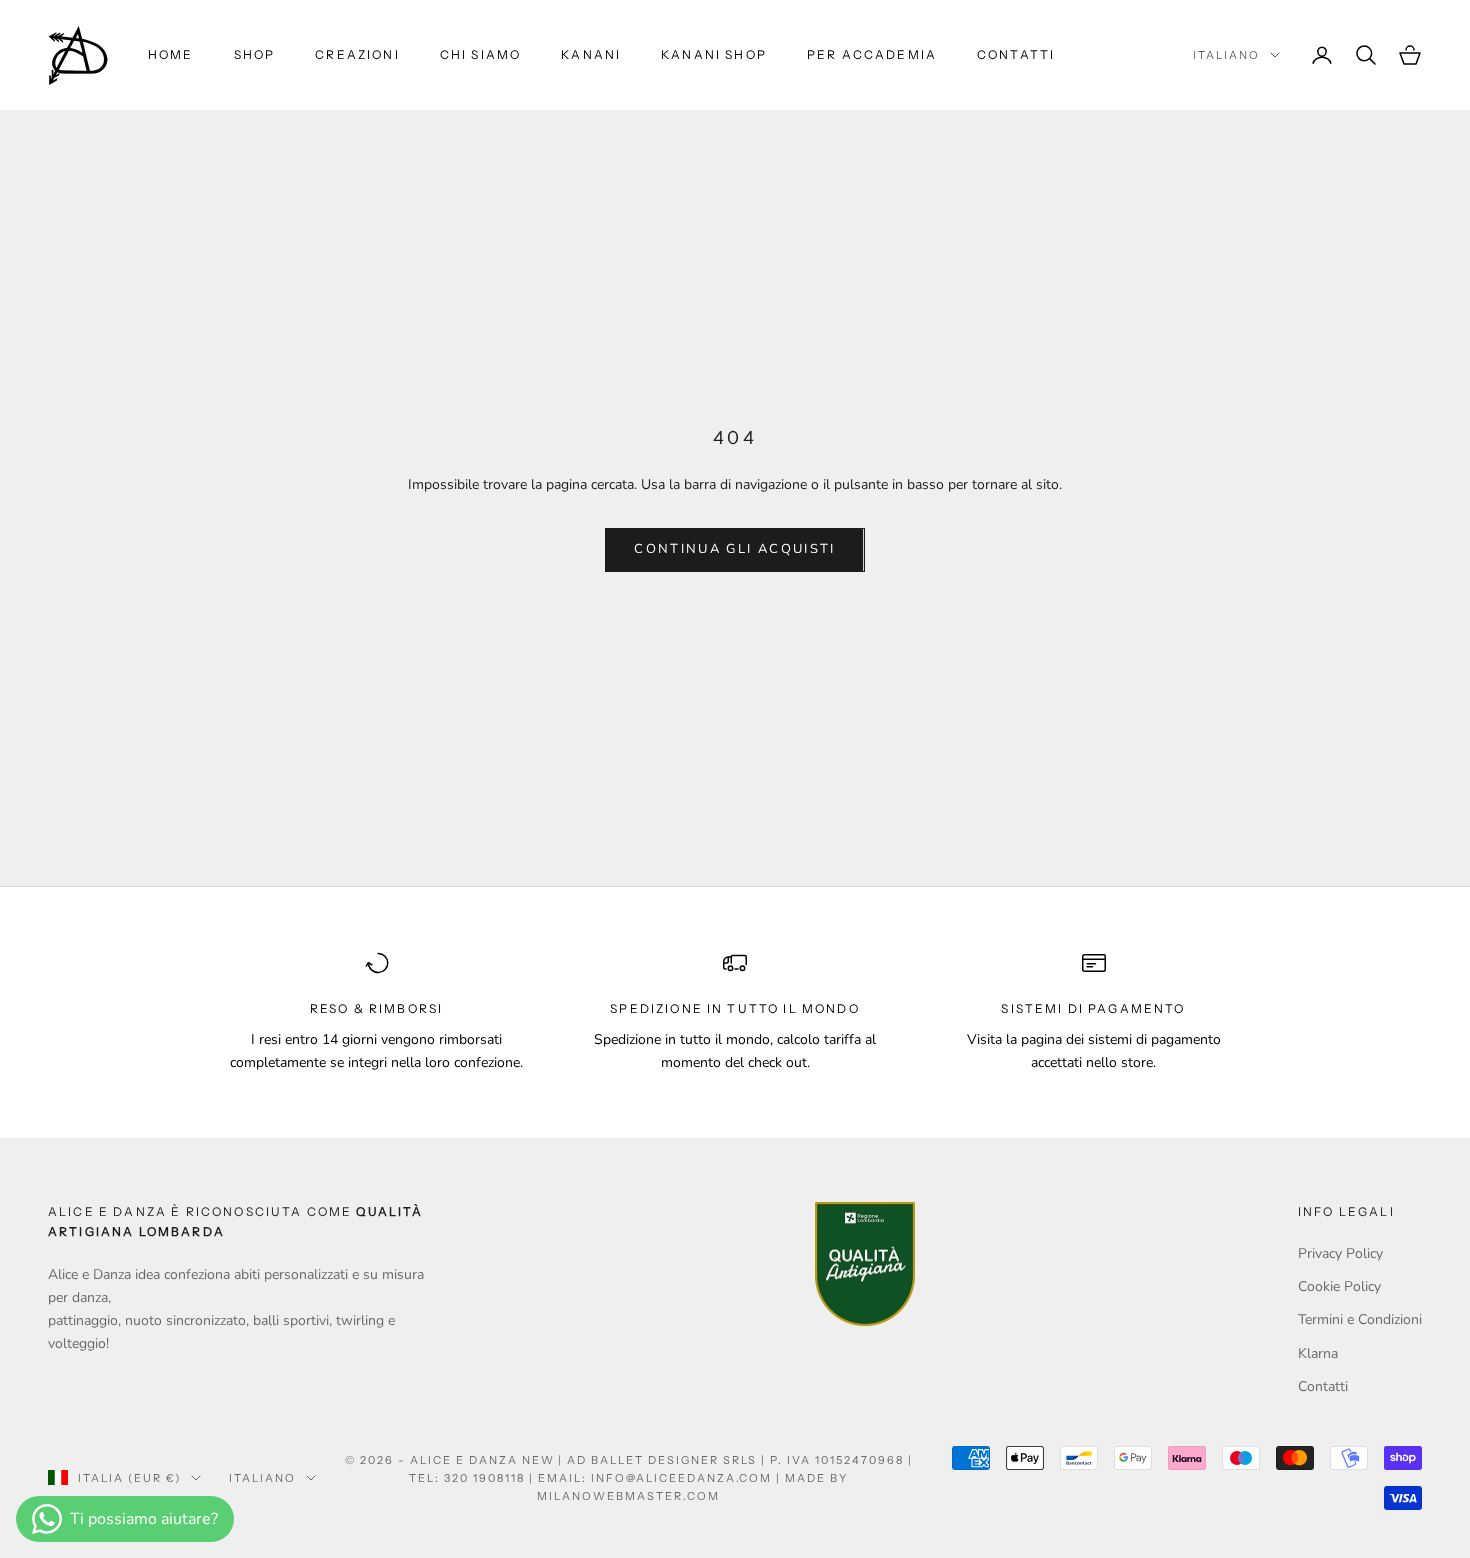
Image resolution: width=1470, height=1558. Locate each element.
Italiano (1226, 55)
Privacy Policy (1340, 1253)
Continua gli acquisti (734, 549)
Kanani (591, 54)
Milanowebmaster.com (628, 1496)
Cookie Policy (1339, 1286)
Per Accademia (872, 54)
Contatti (1016, 54)
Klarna (1318, 1353)
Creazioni (357, 54)
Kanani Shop (714, 54)
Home (171, 54)
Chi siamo (480, 54)
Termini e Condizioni (1360, 1319)
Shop (255, 54)
